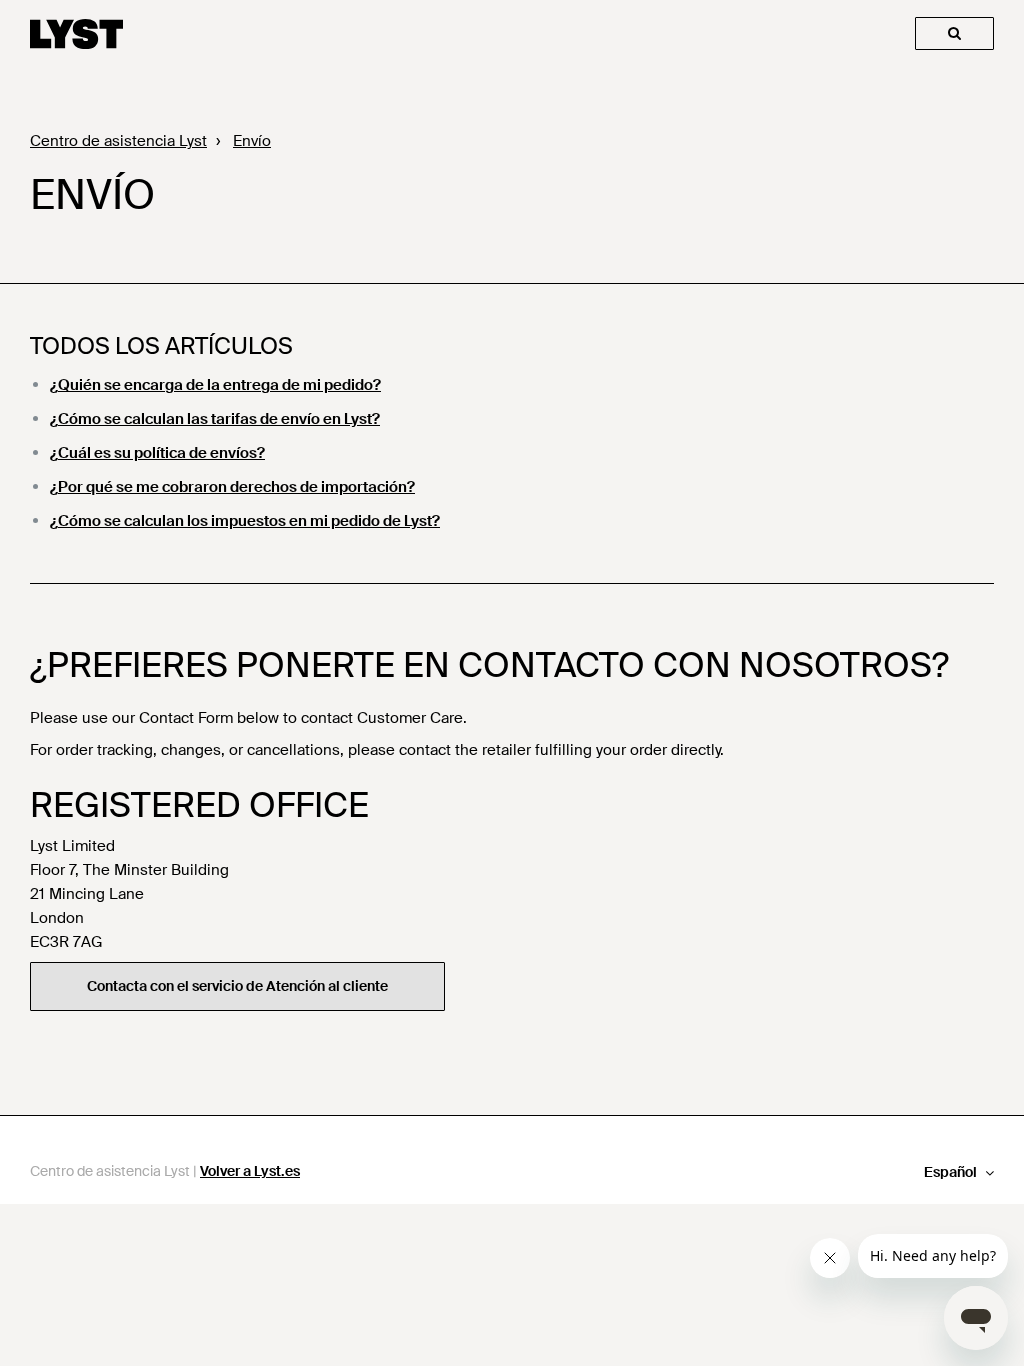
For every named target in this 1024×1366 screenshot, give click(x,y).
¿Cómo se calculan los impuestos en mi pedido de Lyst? (245, 521)
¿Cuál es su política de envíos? (157, 453)
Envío (252, 141)
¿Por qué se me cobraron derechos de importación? (232, 487)
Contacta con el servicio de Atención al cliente (237, 986)
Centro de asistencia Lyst (118, 141)
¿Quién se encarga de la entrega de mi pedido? (215, 385)
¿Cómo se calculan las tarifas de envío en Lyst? (215, 419)
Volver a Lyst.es (250, 1171)
